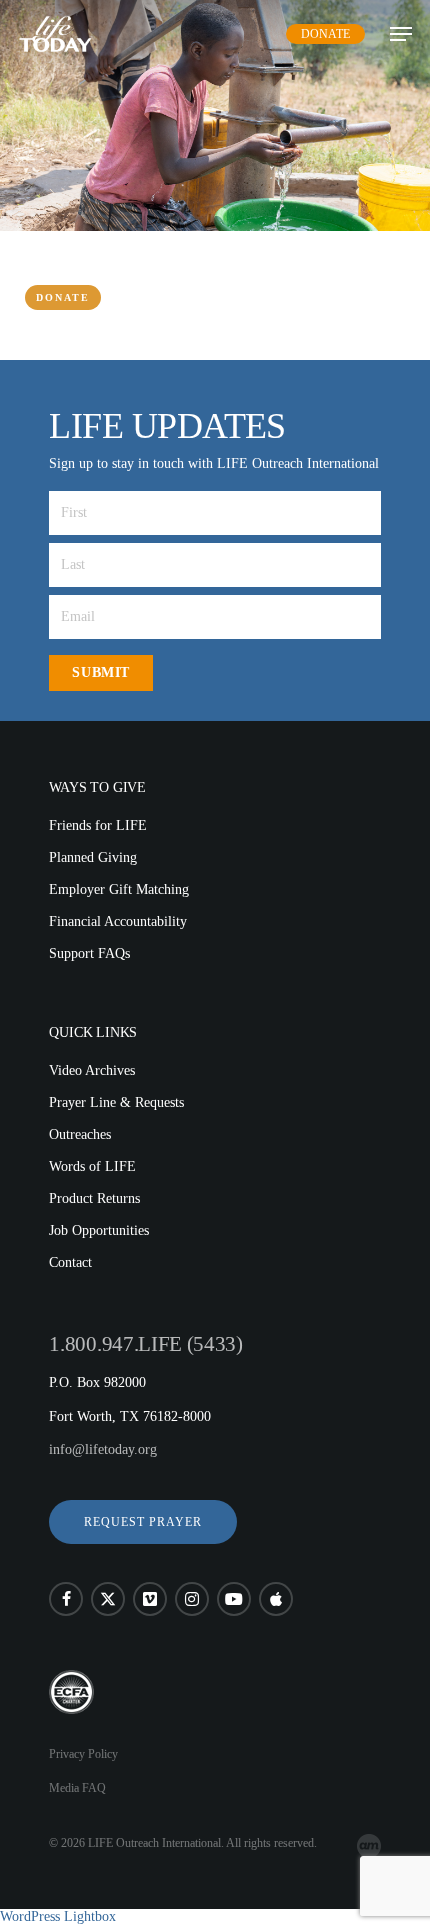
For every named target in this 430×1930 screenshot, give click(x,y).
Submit (100, 672)
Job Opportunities (99, 1230)
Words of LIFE (92, 1166)
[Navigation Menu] (401, 34)
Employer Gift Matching (119, 889)
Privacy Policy (83, 1754)
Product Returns (94, 1198)
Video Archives (92, 1070)
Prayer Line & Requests (116, 1102)
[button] (142, 1522)
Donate (325, 34)
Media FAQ (77, 1788)
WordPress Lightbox (58, 1916)
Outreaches (80, 1134)
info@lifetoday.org (103, 1449)
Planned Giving (93, 857)
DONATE (63, 297)
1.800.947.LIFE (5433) (145, 1344)
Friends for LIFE (98, 825)
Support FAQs (89, 953)
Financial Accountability (118, 921)
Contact (70, 1262)
